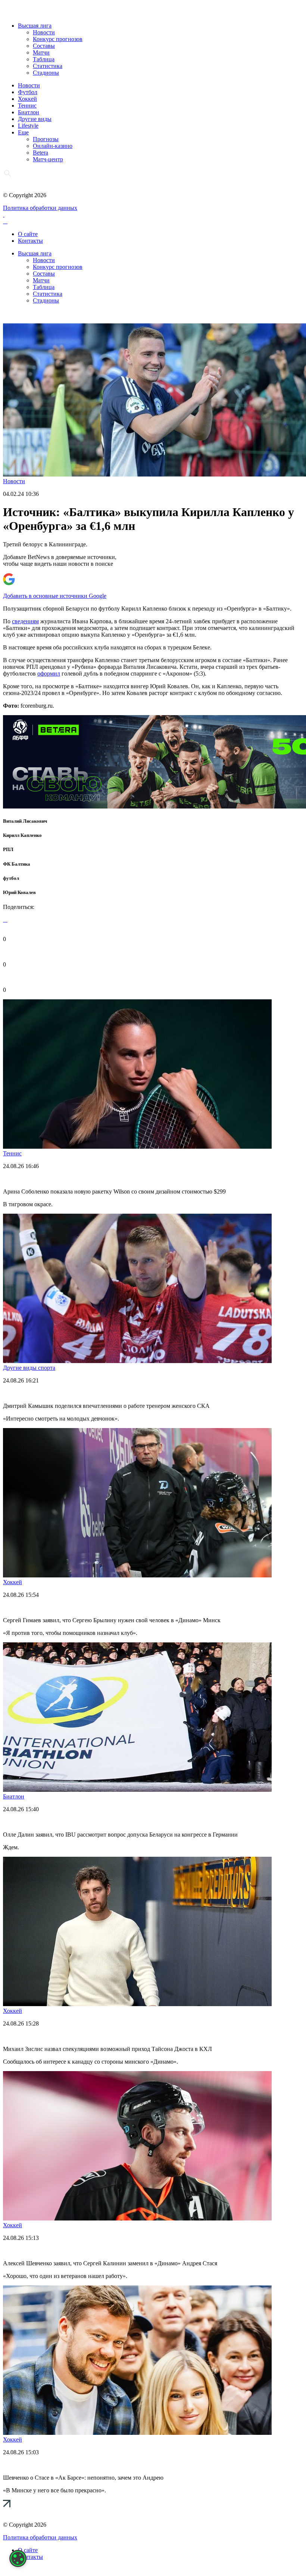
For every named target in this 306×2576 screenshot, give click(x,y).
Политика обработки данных (40, 208)
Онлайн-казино (53, 146)
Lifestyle (28, 126)
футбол (11, 878)
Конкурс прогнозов (58, 39)
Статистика (48, 66)
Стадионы (46, 73)
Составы (44, 46)
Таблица (44, 59)
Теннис (27, 105)
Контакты (30, 241)
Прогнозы (46, 139)
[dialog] (18, 2558)
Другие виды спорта (29, 1368)
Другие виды (35, 119)
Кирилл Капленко (22, 835)
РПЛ (8, 849)
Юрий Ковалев (19, 892)
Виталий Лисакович (25, 821)
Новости (44, 32)
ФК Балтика (17, 864)
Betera (40, 153)
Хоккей (27, 99)
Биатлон (29, 112)
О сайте (28, 234)
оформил (49, 674)
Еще (23, 132)
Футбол (28, 92)
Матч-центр (48, 159)
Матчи (41, 52)
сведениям (25, 621)
